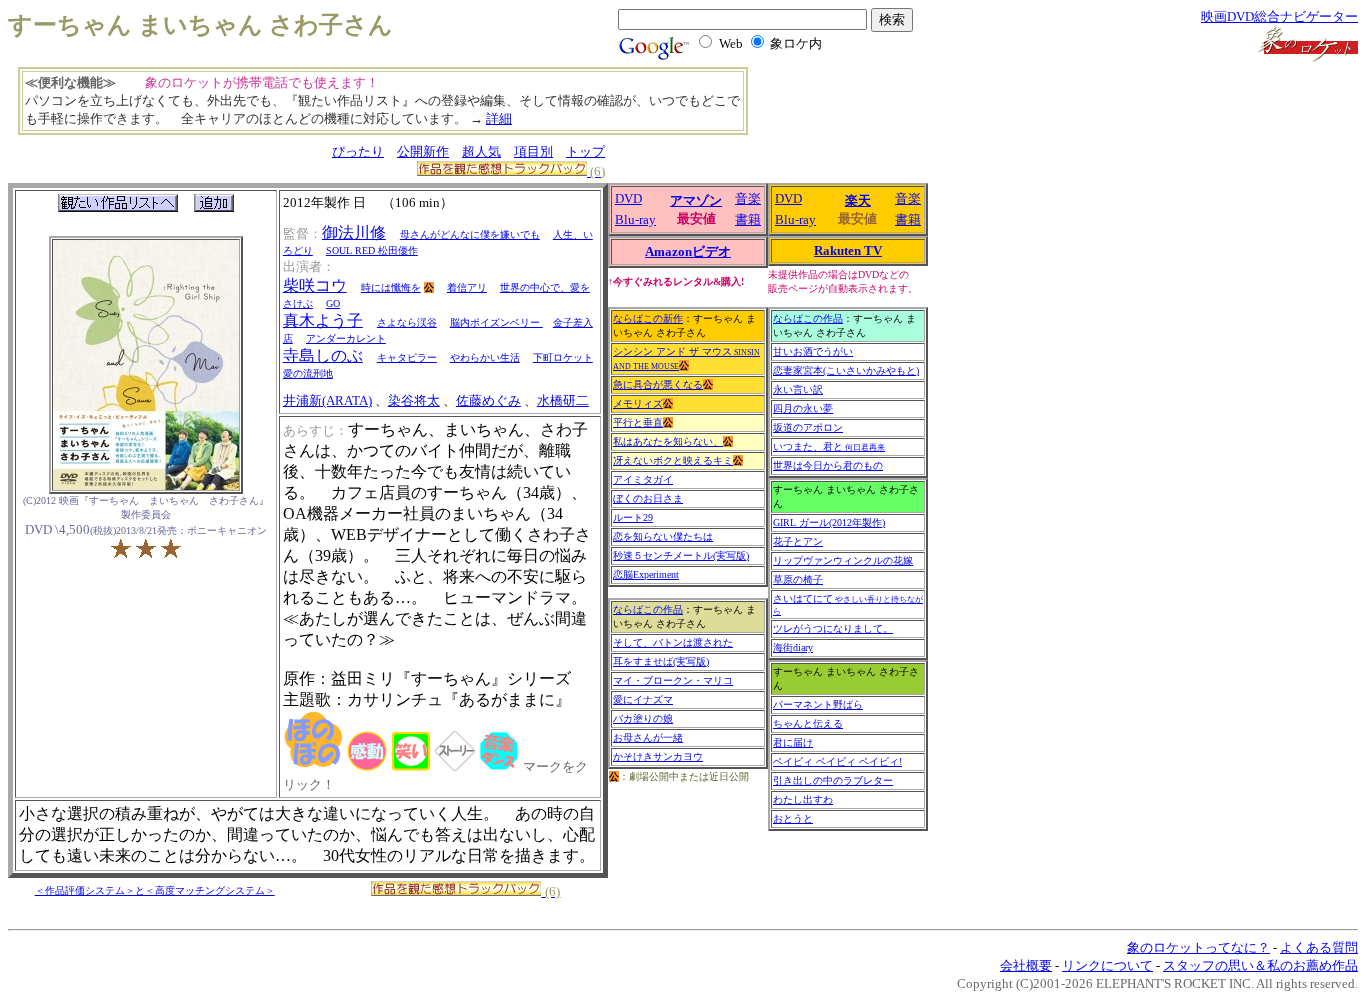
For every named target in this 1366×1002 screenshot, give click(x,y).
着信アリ (467, 287)
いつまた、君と (829, 446)
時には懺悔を (391, 287)
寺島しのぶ (323, 355)
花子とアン (798, 541)
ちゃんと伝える (808, 723)
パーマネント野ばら (818, 704)
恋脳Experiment (646, 574)
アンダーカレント (346, 338)
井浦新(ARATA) (327, 400)
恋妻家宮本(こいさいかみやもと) (846, 370)
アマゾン (696, 200)
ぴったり (358, 151)
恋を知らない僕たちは (663, 536)
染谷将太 (414, 400)
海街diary (793, 647)
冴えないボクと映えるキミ (673, 460)
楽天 (858, 200)
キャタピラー (407, 357)
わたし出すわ (803, 799)
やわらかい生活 (485, 357)
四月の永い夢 (803, 408)
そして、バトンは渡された (673, 642)
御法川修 (354, 232)
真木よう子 (323, 320)
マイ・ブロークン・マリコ (673, 680)
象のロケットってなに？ (1198, 947)
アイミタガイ (643, 479)
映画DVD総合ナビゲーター (1279, 16)
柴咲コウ (315, 285)
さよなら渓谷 (407, 322)
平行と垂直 (638, 422)
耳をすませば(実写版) (661, 661)
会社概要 (1026, 965)
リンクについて (1107, 965)
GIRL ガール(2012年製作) (829, 522)
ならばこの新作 (648, 318)
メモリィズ (638, 403)
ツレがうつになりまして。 (833, 628)
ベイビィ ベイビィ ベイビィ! (837, 761)
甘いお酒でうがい (813, 351)
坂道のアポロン (808, 427)
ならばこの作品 (648, 609)
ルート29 (633, 517)
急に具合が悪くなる (658, 384)
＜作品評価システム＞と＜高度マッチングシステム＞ (155, 890)
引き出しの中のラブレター (833, 780)
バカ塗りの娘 (643, 718)
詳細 (499, 118)
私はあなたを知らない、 (668, 441)
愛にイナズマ (643, 699)
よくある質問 (1319, 947)
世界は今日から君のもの (828, 465)
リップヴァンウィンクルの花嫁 (843, 560)
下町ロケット (563, 357)
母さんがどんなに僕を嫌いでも (470, 234)
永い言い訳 (798, 389)
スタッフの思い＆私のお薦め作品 (1260, 965)
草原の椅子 (798, 579)
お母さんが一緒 (648, 737)
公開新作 (423, 151)
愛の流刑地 (308, 373)
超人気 (481, 151)
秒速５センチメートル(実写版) (681, 555)
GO (333, 303)
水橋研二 (563, 400)
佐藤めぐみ (488, 400)
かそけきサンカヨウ (658, 756)
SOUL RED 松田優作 (372, 250)
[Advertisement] (875, 110)
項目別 (533, 151)
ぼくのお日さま (648, 498)
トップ (585, 151)
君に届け (793, 742)
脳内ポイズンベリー (496, 322)
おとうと (793, 818)
